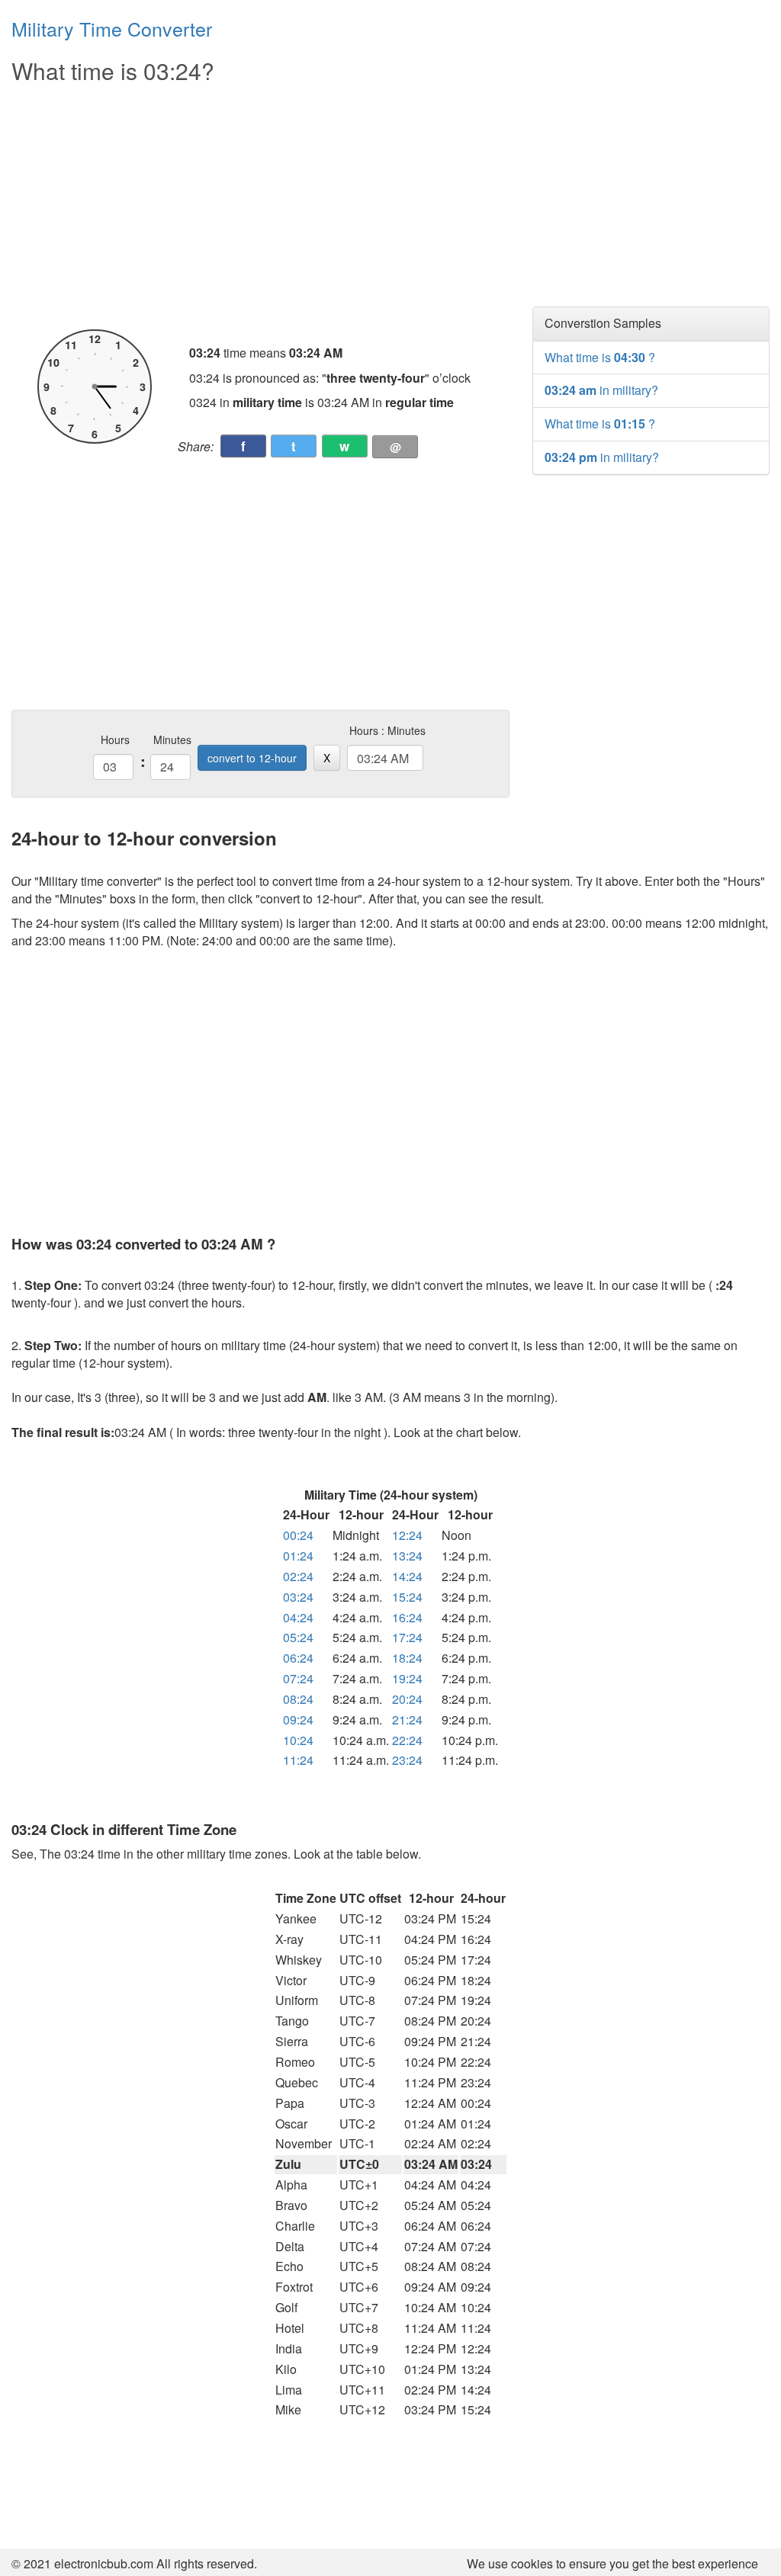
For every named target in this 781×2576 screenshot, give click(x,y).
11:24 (298, 1760)
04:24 (298, 1617)
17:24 (407, 1637)
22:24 (407, 1740)
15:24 (407, 1597)
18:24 (407, 1658)
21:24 (407, 1719)
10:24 (298, 1740)
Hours (115, 739)
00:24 (298, 1535)
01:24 (298, 1556)
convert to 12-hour (252, 758)
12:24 (407, 1535)
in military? (601, 390)
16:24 (407, 1617)
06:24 (298, 1658)
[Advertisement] (260, 207)
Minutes (172, 739)
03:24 (298, 1597)
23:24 (407, 1760)
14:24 (407, 1576)
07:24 (298, 1678)
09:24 (298, 1719)
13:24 (407, 1556)
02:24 (298, 1576)
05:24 (298, 1637)
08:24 (298, 1699)
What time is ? (600, 357)
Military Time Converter (112, 28)
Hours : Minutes (387, 730)
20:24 (407, 1699)
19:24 (407, 1678)
